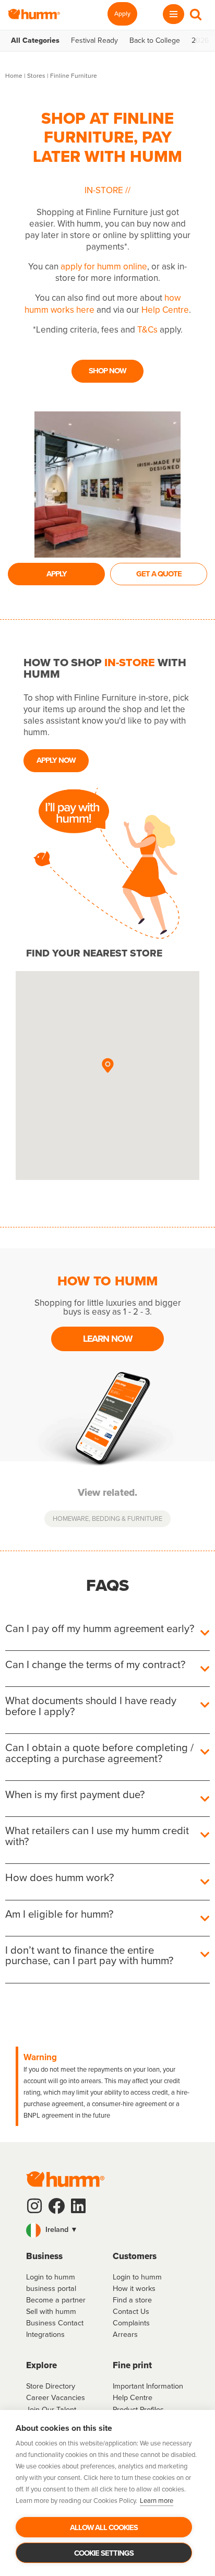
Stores (36, 76)
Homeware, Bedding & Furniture (107, 1519)
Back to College (155, 41)
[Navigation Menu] (174, 14)
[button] (107, 1066)
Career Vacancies (56, 2397)
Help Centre (165, 310)
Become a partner (56, 2300)
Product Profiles (138, 2409)
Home (14, 76)
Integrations (45, 2334)
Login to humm (137, 2277)
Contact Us (131, 2311)
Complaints (131, 2323)
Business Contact (55, 2323)
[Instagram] (34, 2206)
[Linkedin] (78, 2206)
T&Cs (147, 330)
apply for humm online (104, 267)
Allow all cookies (104, 2527)
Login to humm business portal (51, 2283)
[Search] (196, 14)
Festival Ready (94, 41)
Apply (122, 14)
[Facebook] (56, 2206)
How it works (134, 2288)
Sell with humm (51, 2311)
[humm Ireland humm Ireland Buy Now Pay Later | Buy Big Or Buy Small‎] (34, 14)
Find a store (132, 2300)
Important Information (148, 2386)
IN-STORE (105, 190)
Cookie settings (104, 2553)
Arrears (125, 2334)
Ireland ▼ (61, 2229)
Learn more (157, 2501)
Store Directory (51, 2386)
